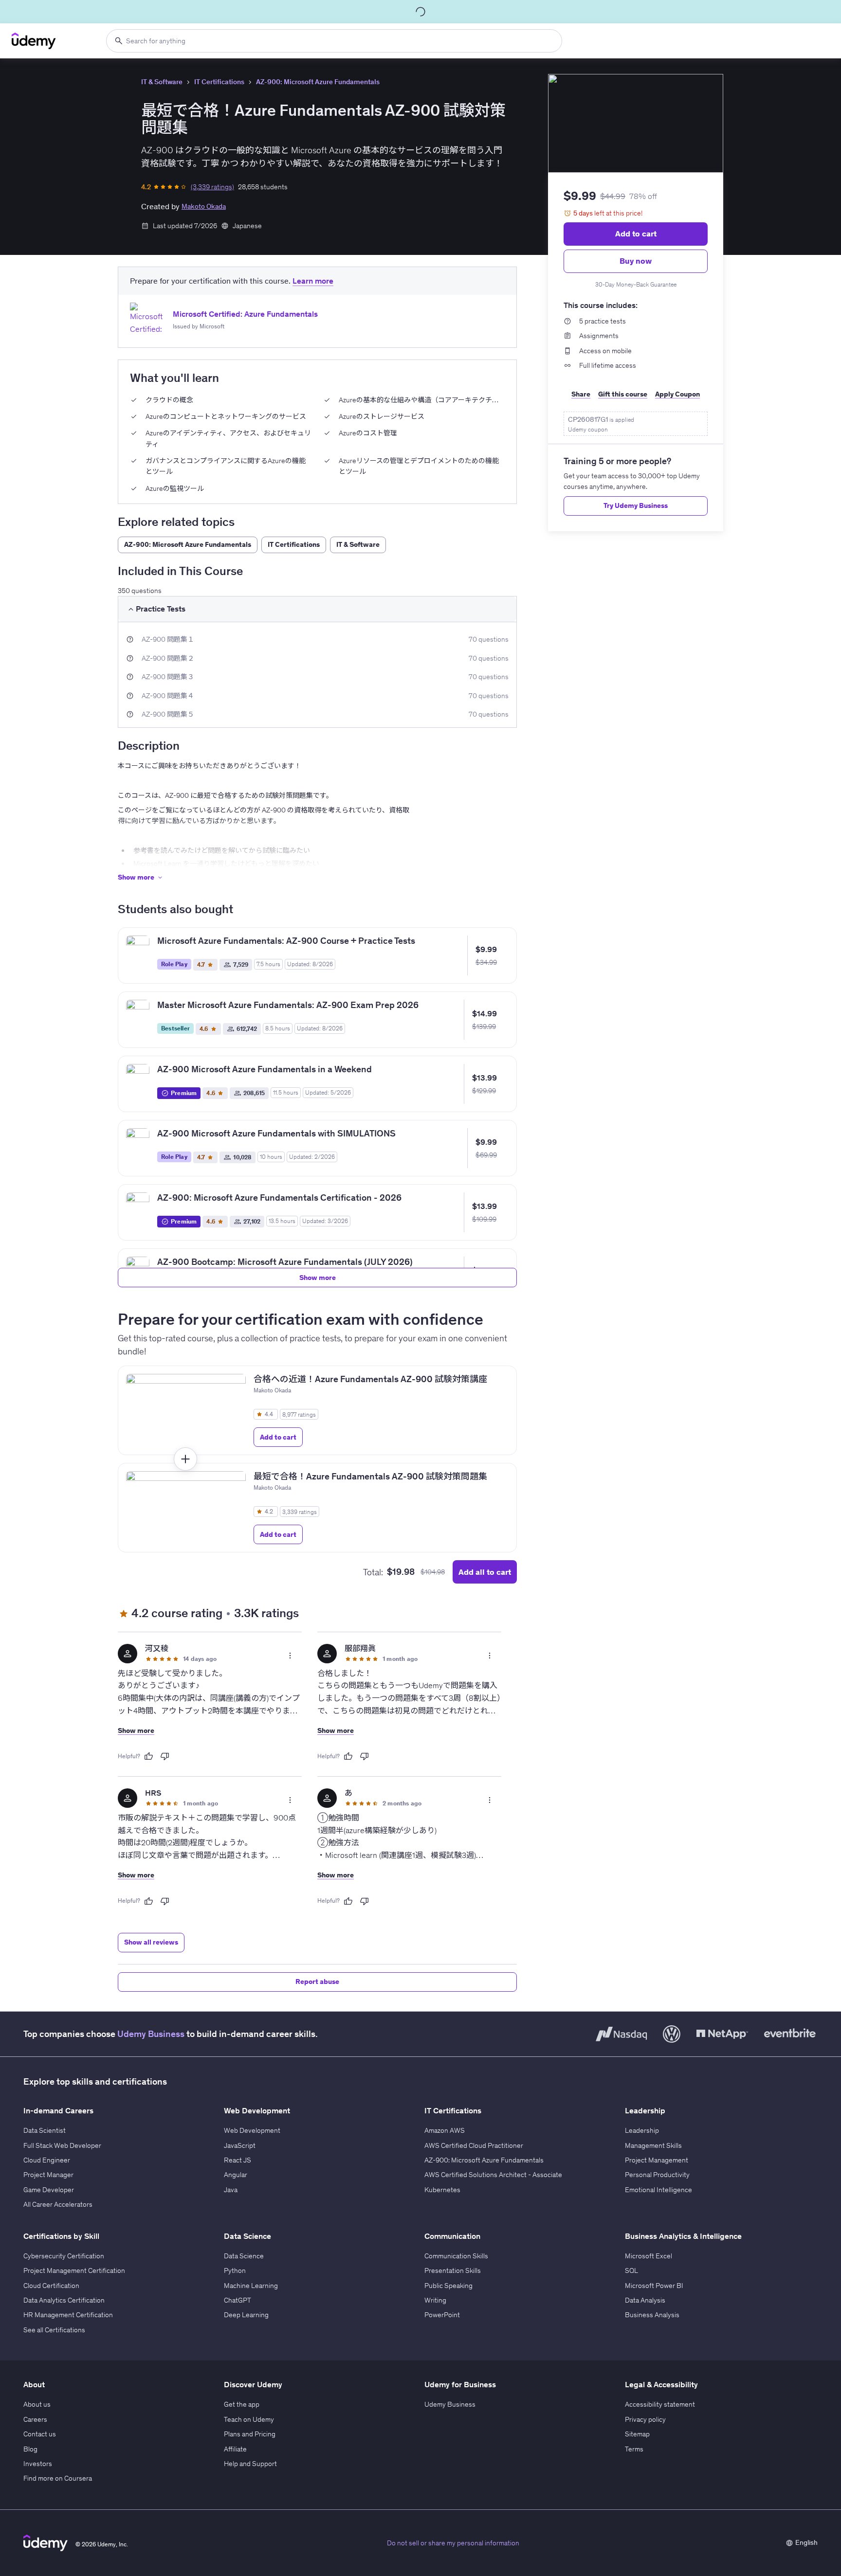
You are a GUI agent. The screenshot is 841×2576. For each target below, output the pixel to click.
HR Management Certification (68, 2315)
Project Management (657, 2160)
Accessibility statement (660, 2404)
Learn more (313, 281)
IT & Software (162, 82)
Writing (435, 2300)
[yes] (148, 1756)
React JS (238, 2160)
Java (231, 2190)
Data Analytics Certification (64, 2300)
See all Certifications (54, 2330)
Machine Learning (251, 2286)
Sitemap (637, 2434)
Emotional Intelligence (658, 2190)
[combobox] (334, 41)
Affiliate (235, 2449)
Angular (236, 2175)
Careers (35, 2419)
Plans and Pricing (250, 2434)
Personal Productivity (657, 2175)
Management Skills (653, 2145)
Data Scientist (45, 2130)
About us (37, 2404)
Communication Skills (456, 2256)
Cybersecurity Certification (64, 2256)
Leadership (642, 2130)
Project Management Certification (74, 2270)
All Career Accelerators (58, 2204)
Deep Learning (246, 2315)
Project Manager (48, 2175)
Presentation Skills (453, 2270)
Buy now (636, 261)
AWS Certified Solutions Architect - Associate (493, 2175)
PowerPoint (442, 2315)
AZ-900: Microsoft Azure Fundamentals (318, 82)
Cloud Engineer (47, 2160)
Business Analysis (652, 2315)
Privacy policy (645, 2419)
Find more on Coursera (58, 2478)
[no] (165, 1756)
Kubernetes (442, 2190)
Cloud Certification (51, 2286)
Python (235, 2270)
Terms (634, 2449)
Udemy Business (151, 2034)
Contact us (40, 2434)
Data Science (244, 2256)
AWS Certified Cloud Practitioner (474, 2145)
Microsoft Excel (649, 2256)
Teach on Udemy (249, 2419)
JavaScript (240, 2145)
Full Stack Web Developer (62, 2145)
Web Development (252, 2130)
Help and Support (250, 2464)
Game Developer (49, 2190)
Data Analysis (645, 2300)
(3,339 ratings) (212, 187)
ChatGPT (238, 2300)
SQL (631, 2270)
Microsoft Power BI (654, 2286)
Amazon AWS (445, 2130)
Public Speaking (448, 2286)
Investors (38, 2464)
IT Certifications (219, 82)
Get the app (242, 2404)
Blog (30, 2449)
